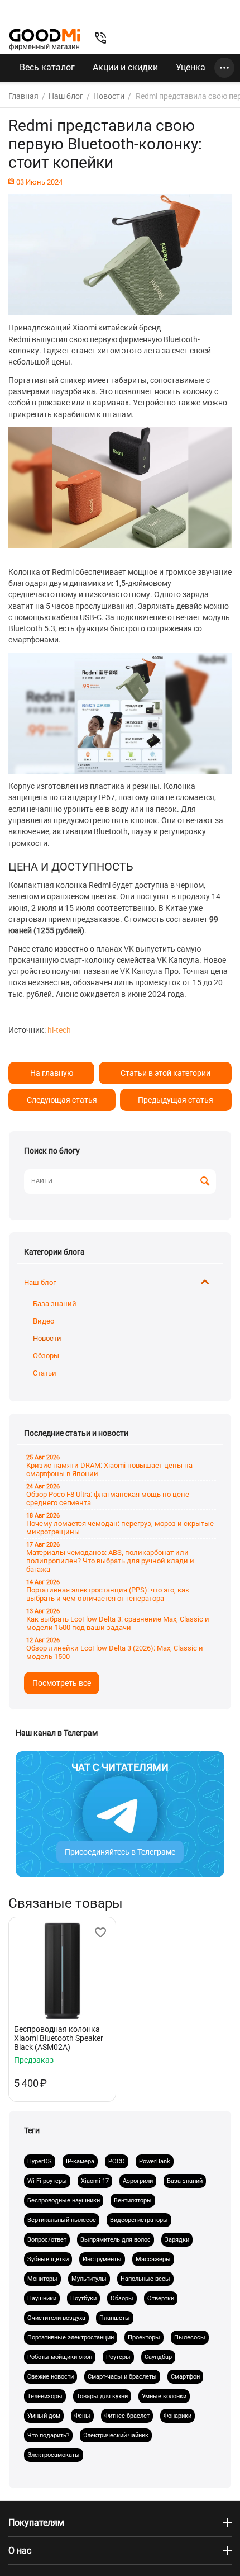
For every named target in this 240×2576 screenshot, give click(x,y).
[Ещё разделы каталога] (224, 68)
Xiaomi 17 (95, 2181)
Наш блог (40, 1282)
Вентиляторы (133, 2201)
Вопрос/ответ (47, 2240)
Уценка (191, 67)
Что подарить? (48, 2435)
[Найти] (205, 1182)
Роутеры (118, 2357)
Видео (44, 1321)
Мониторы (42, 2279)
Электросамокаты (54, 2455)
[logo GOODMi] (45, 39)
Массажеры (153, 2259)
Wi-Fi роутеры (47, 2181)
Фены (82, 2416)
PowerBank (155, 2161)
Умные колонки (164, 2396)
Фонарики (177, 2416)
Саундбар (158, 2357)
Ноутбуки (83, 2298)
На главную (52, 1073)
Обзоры (46, 1356)
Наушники (42, 2298)
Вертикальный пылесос (62, 2220)
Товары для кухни (102, 2396)
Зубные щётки (48, 2259)
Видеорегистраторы (139, 2220)
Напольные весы (145, 2279)
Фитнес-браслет (127, 2416)
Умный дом (44, 2416)
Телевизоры (45, 2396)
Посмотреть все (62, 1683)
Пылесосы (190, 2338)
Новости (47, 1338)
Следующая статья (62, 1100)
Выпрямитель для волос (116, 2240)
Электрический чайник (116, 2435)
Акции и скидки (125, 67)
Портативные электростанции (71, 2338)
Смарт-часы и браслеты (122, 2377)
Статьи (45, 1373)
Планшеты (115, 2318)
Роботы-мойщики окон (60, 2357)
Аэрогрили (138, 2181)
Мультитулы (89, 2279)
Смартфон (185, 2377)
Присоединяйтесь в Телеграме (120, 1852)
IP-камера (80, 2161)
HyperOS (40, 2161)
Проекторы (144, 2338)
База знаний (55, 1304)
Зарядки (177, 2240)
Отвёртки (161, 2298)
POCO (117, 2161)
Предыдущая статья (176, 1100)
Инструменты (102, 2259)
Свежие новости (51, 2377)
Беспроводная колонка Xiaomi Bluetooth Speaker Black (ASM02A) (59, 2038)
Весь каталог (47, 67)
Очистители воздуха (56, 2318)
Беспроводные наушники (64, 2201)
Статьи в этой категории (165, 1073)
